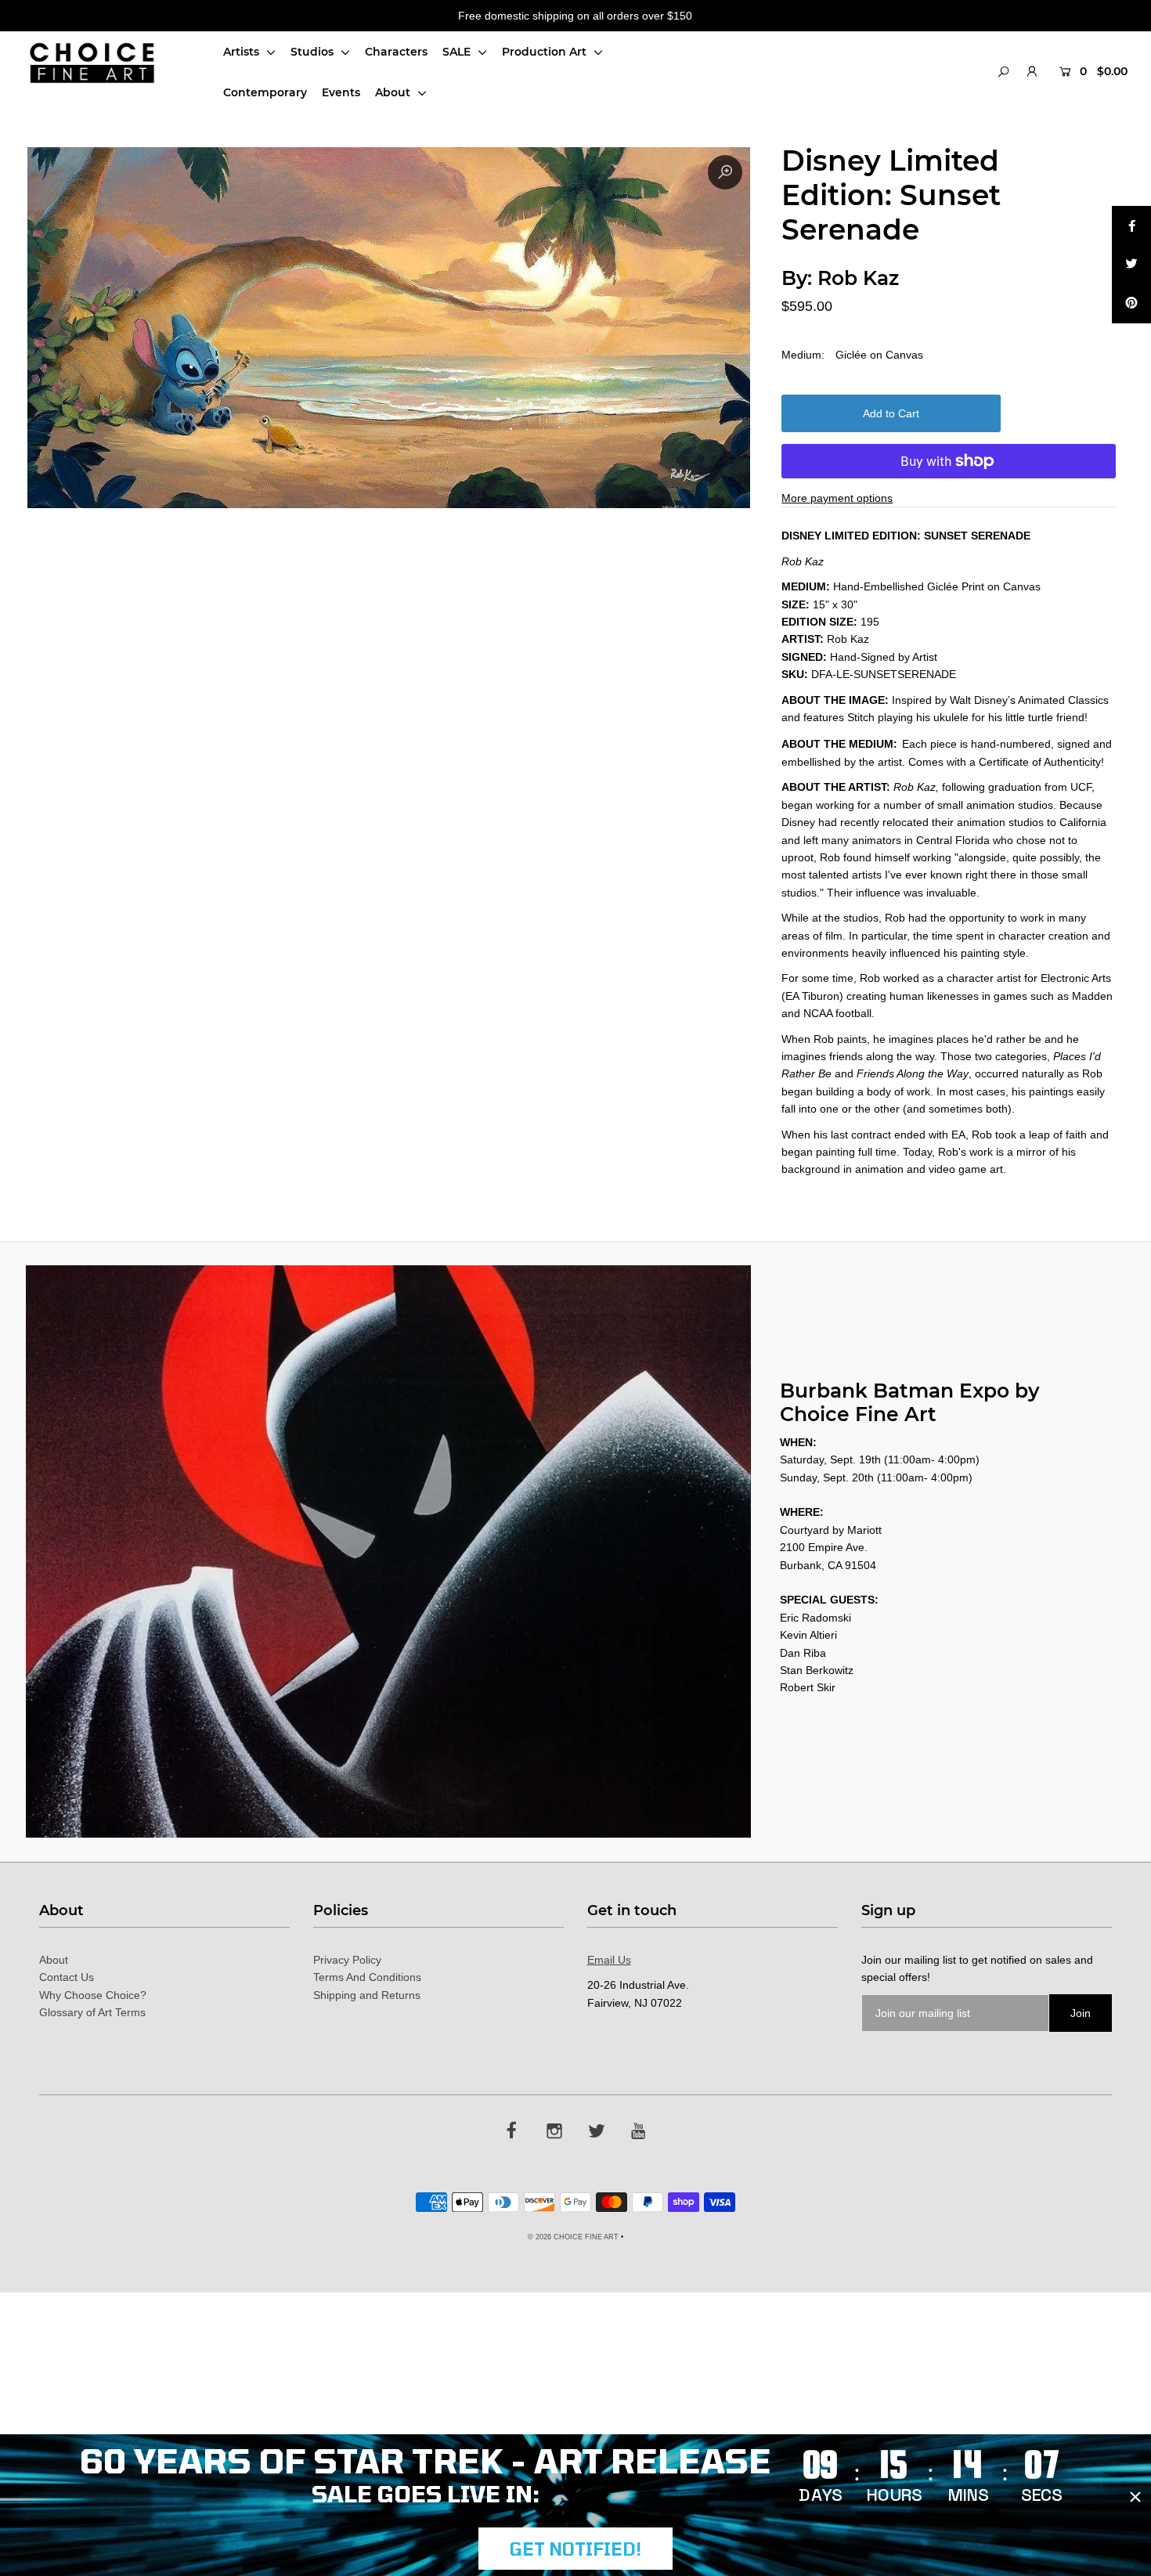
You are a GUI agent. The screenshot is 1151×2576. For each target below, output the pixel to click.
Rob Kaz (858, 278)
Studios (314, 52)
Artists (243, 52)
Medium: (803, 355)
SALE (458, 52)
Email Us (609, 1960)
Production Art (546, 52)
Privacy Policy (347, 1960)
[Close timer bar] (1135, 2497)
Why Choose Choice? (93, 1995)
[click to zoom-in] (725, 172)
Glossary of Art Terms (92, 2012)
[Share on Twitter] (1131, 265)
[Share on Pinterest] (1131, 304)
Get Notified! (575, 2549)
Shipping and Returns (367, 1995)
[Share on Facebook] (1131, 225)
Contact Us (67, 1977)
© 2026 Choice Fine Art (573, 2237)
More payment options (837, 498)
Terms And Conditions (367, 1977)
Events (341, 92)
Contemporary (265, 92)
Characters (396, 52)
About (394, 92)
